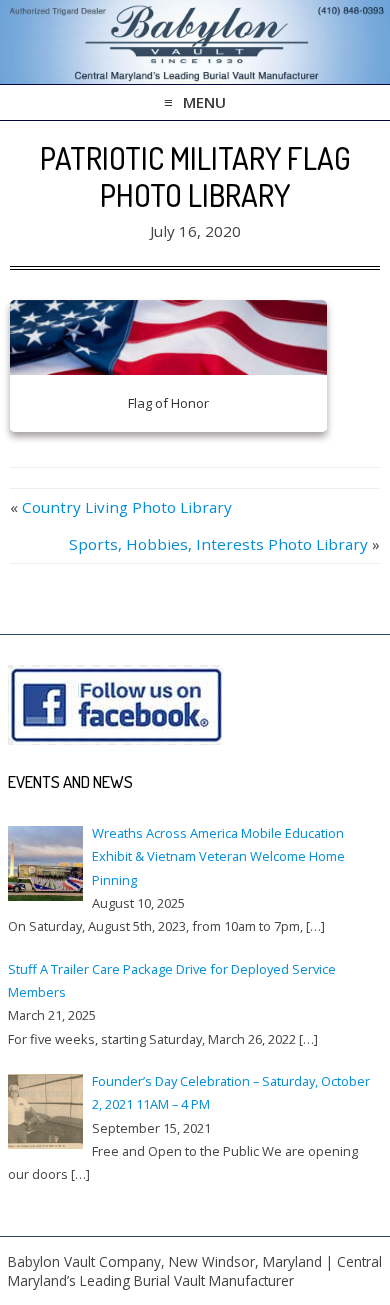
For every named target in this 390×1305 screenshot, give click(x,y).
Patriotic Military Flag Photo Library (195, 176)
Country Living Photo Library (127, 507)
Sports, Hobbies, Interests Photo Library (218, 544)
